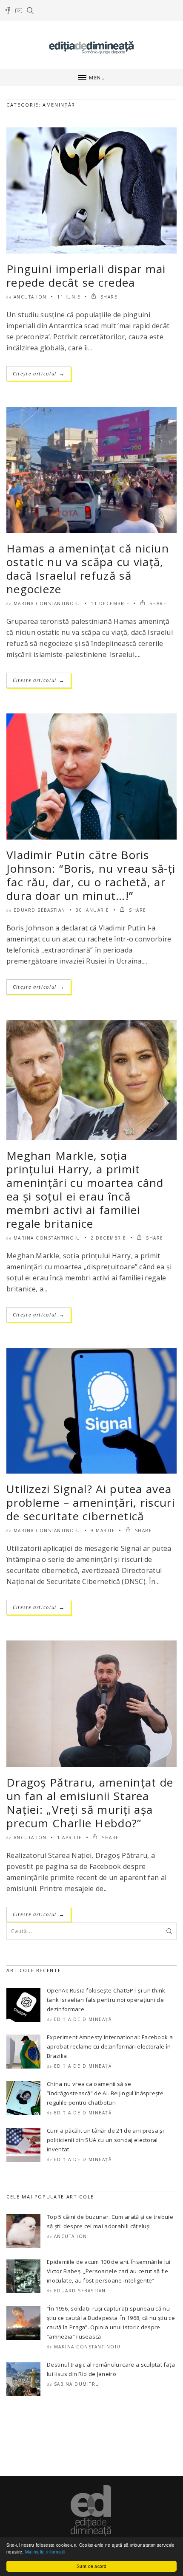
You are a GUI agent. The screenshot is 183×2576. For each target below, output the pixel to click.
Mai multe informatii (45, 2552)
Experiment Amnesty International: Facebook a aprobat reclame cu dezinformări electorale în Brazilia (110, 2046)
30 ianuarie (93, 910)
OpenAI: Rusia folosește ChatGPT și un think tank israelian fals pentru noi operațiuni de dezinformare (106, 2000)
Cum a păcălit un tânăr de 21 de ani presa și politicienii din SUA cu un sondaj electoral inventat (105, 2140)
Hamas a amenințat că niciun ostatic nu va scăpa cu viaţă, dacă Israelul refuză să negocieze (88, 569)
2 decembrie (109, 1238)
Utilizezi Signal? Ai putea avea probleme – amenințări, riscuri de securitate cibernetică (91, 1502)
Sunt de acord (91, 2566)
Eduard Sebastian (40, 910)
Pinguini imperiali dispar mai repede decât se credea (86, 276)
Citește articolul (39, 373)
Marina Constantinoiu (47, 603)
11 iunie (69, 297)
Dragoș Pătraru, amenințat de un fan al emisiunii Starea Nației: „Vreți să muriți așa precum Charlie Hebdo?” (90, 1803)
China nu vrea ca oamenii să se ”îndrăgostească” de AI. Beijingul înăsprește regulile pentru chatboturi (105, 2093)
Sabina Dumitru (77, 2384)
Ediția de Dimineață (83, 2019)
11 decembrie (110, 603)
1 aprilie (70, 1838)
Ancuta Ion (30, 297)
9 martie (103, 1530)
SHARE (108, 297)
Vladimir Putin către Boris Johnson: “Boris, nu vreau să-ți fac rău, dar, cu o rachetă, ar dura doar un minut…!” (91, 875)
